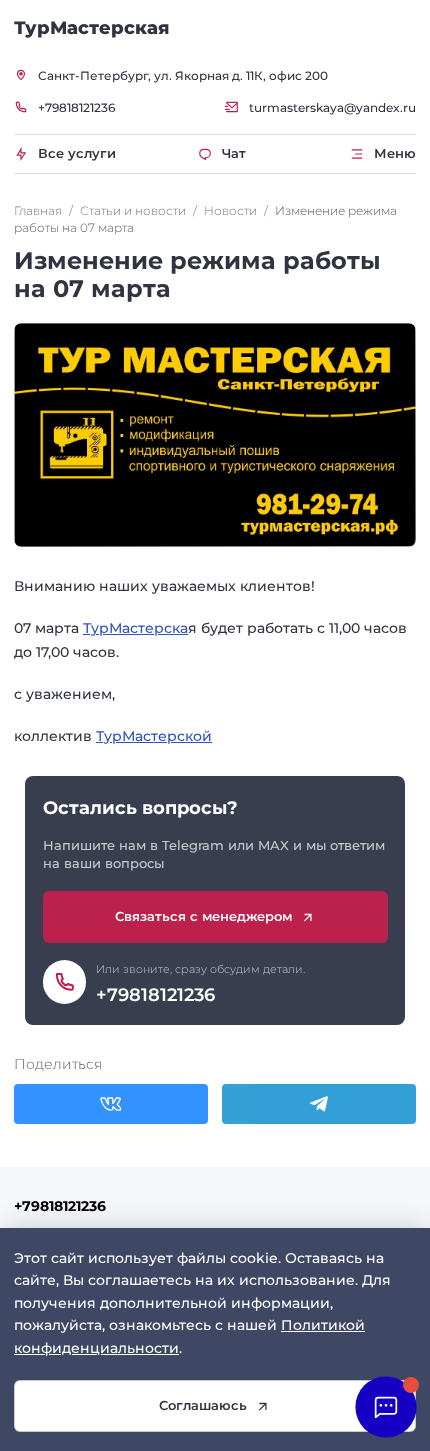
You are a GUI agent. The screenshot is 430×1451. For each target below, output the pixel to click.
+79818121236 (76, 107)
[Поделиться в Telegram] (319, 1104)
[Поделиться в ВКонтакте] (111, 1104)
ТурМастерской (154, 736)
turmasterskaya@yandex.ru (332, 107)
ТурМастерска (135, 628)
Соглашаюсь (203, 1405)
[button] (385, 1406)
